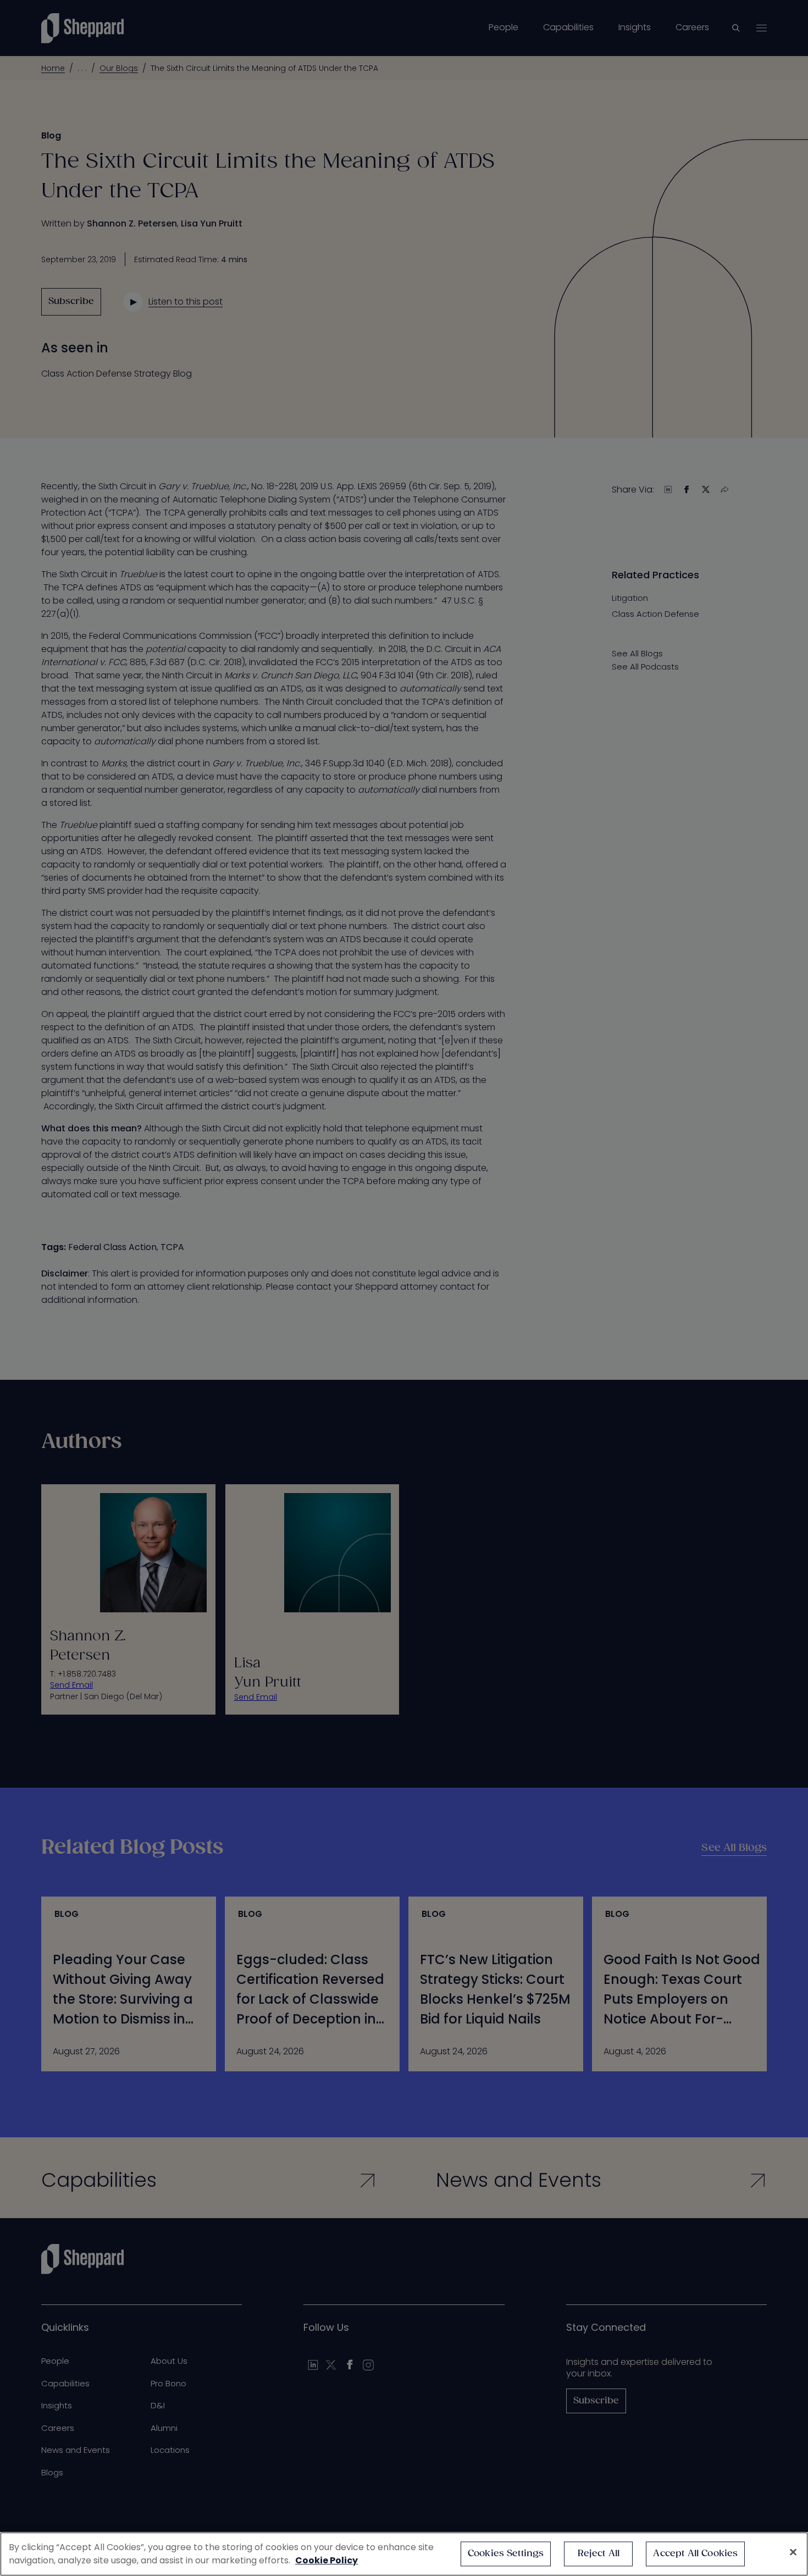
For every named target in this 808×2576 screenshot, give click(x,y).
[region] (404, 2554)
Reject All (599, 2554)
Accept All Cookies (695, 2554)
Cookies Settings (506, 2554)
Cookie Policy (326, 2560)
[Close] (793, 2552)
